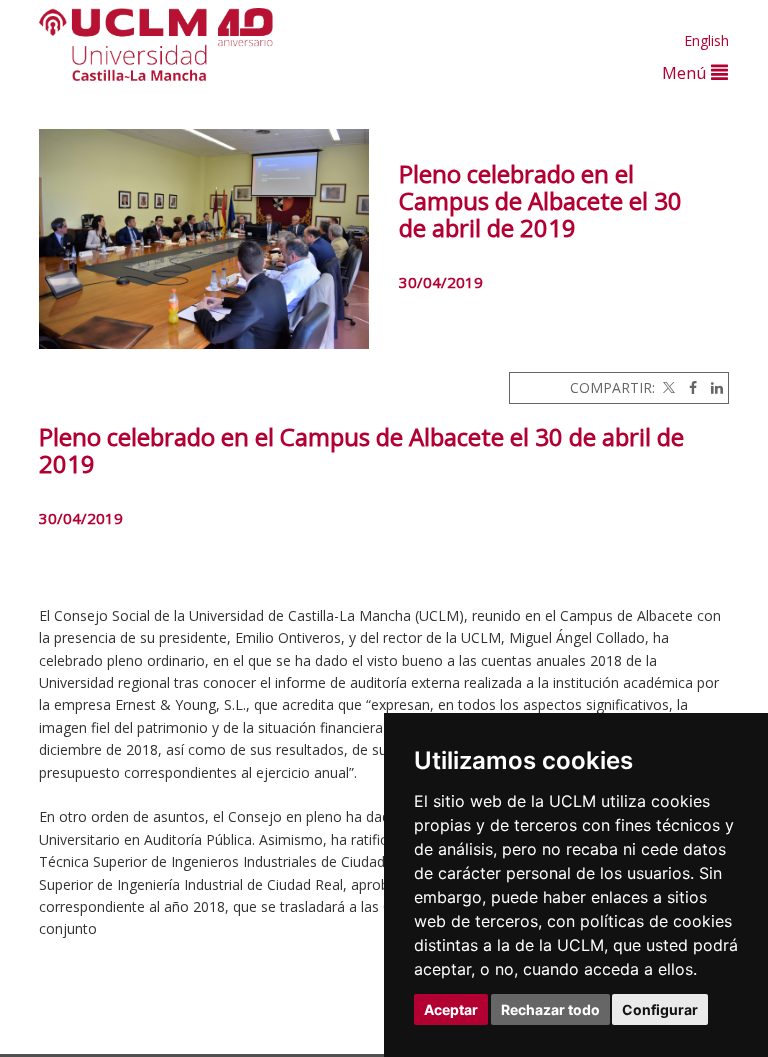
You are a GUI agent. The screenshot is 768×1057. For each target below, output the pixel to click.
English (706, 40)
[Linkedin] (712, 387)
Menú (686, 72)
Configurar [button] (660, 1009)
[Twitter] (667, 387)
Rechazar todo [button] (550, 1009)
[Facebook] (688, 387)
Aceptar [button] (451, 1009)
